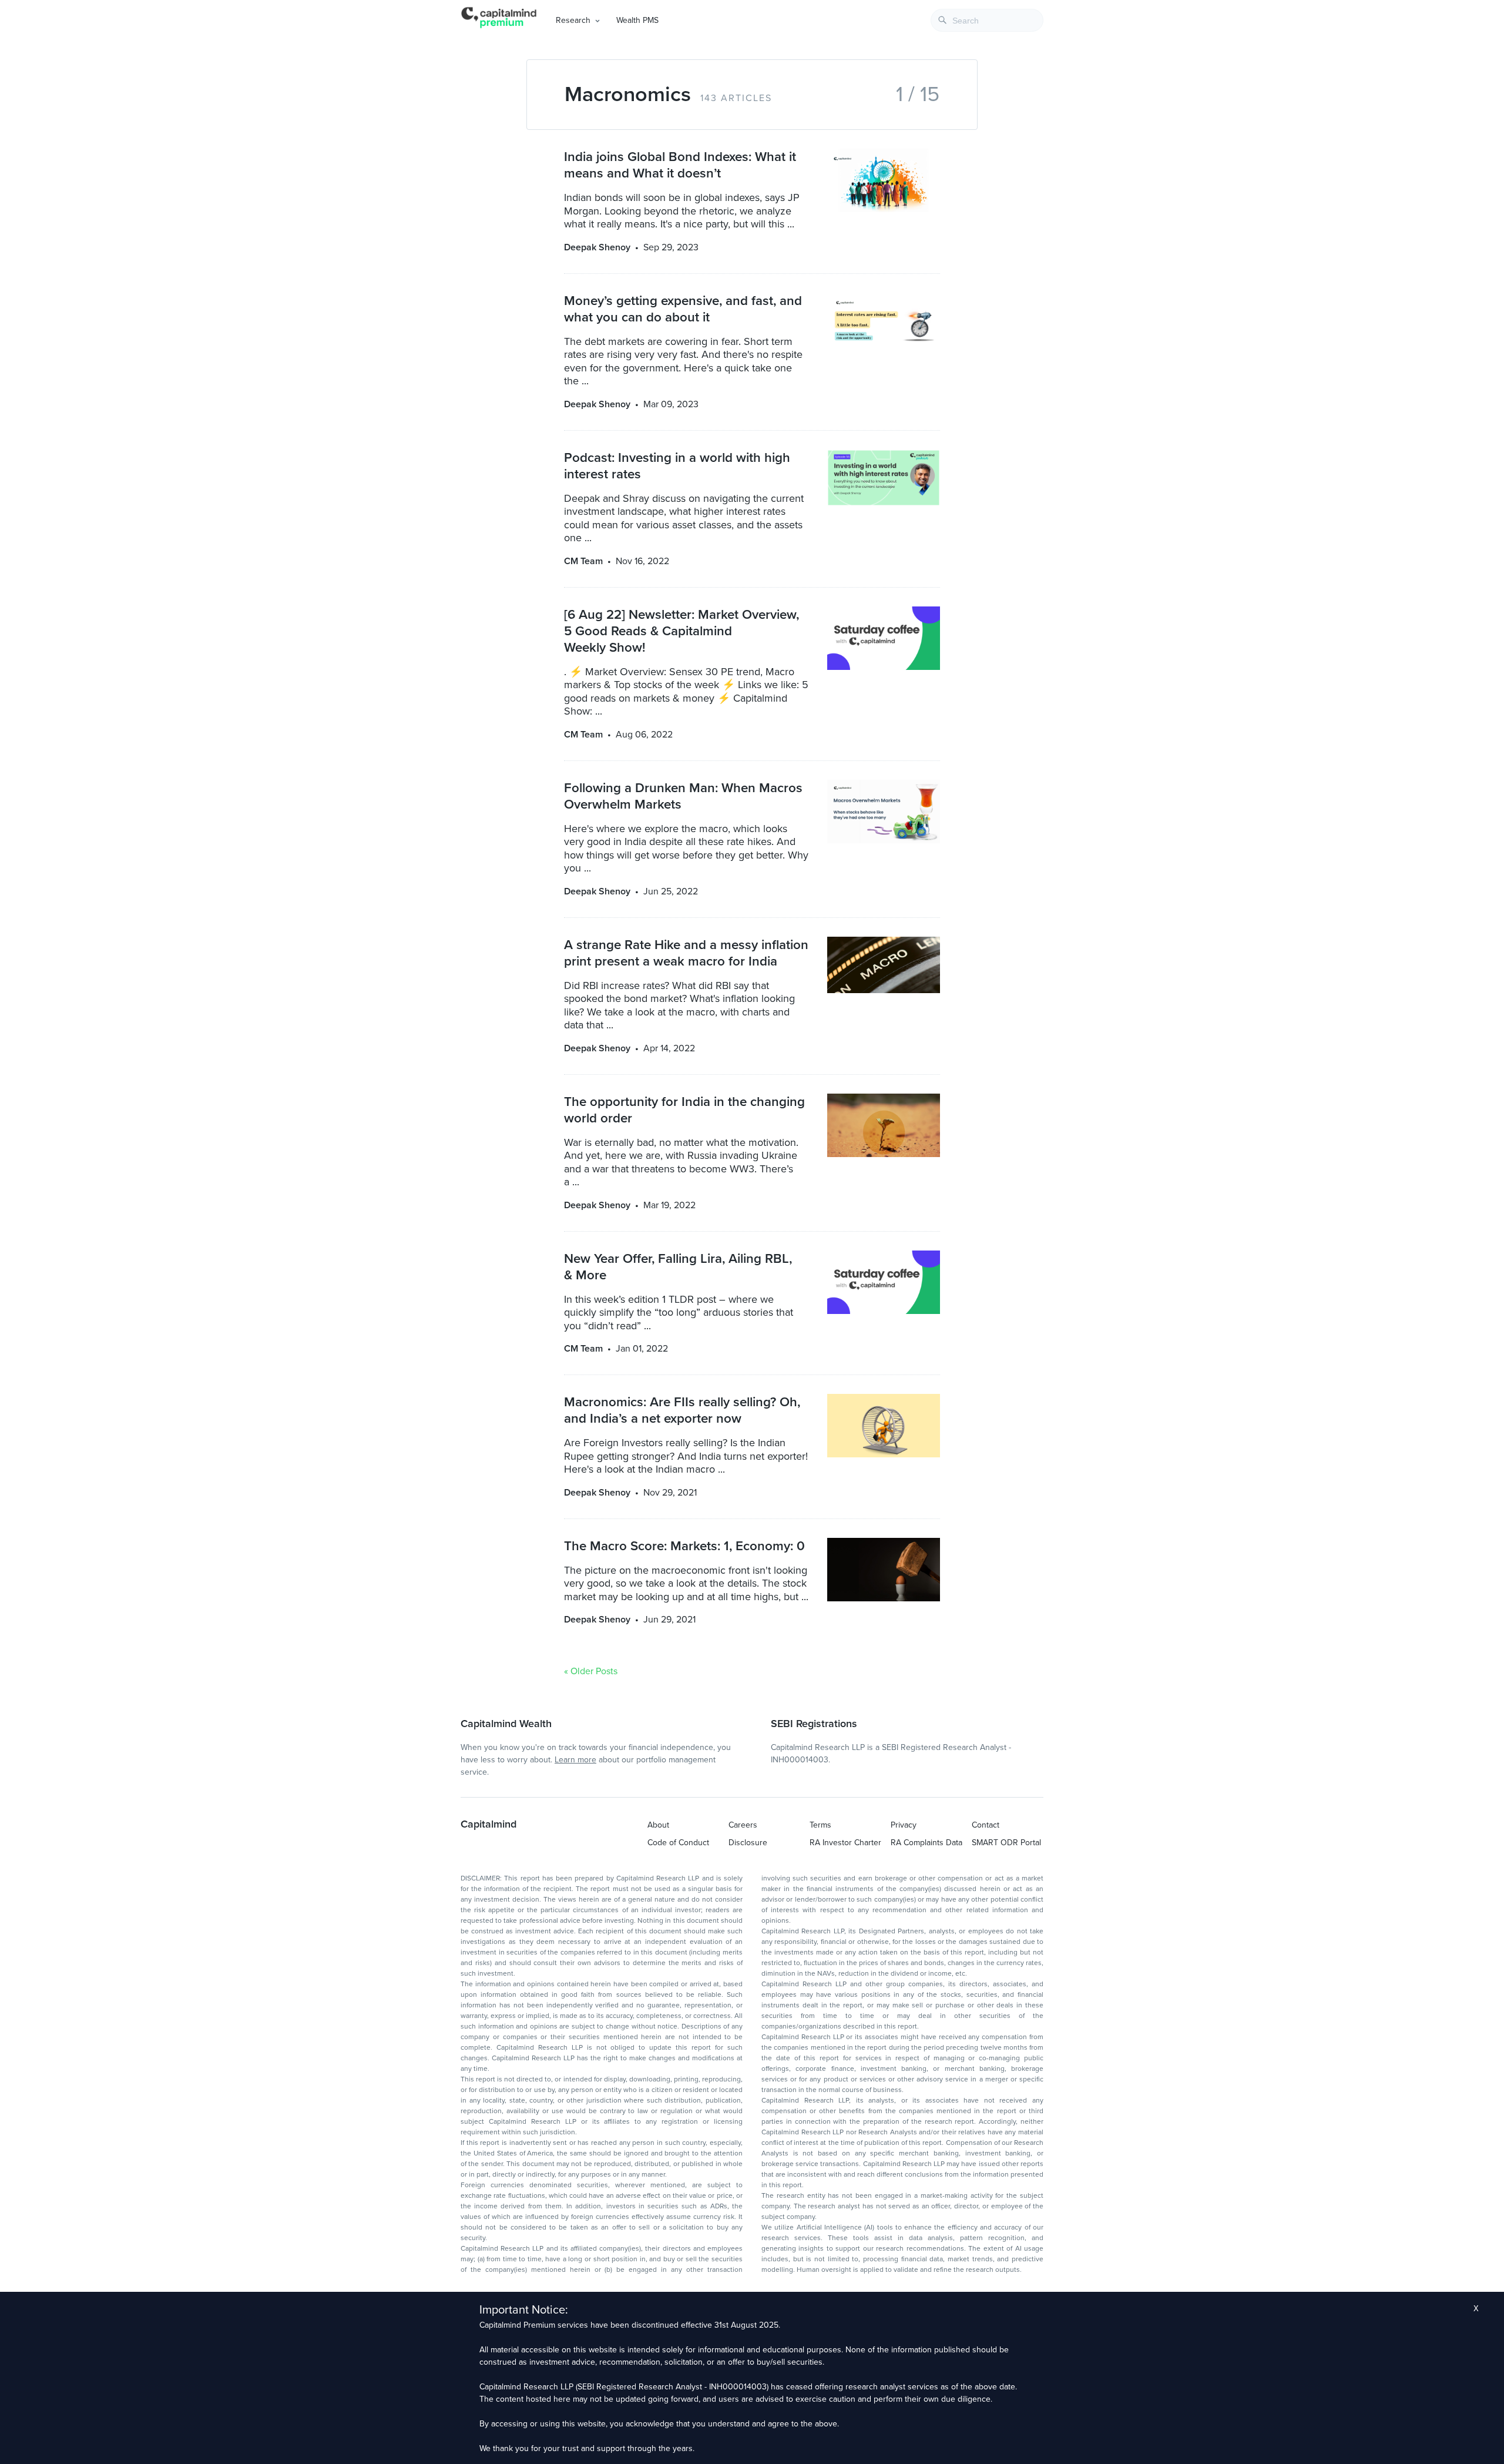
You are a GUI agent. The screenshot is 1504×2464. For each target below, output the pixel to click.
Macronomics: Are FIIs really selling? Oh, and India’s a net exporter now (682, 1410)
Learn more (575, 1760)
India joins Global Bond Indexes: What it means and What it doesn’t (680, 165)
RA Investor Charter (845, 1843)
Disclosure (748, 1843)
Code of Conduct (678, 1843)
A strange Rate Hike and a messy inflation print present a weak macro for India (686, 953)
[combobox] (987, 20)
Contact (986, 1825)
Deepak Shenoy (597, 247)
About (658, 1825)
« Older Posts (591, 1671)
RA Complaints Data (926, 1843)
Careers (743, 1825)
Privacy (904, 1825)
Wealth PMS (637, 20)
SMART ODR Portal (1006, 1843)
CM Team (583, 561)
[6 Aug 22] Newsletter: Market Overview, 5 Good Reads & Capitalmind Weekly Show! (681, 631)
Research (573, 20)
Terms (820, 1825)
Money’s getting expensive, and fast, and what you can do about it (683, 309)
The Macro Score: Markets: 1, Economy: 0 (684, 1546)
